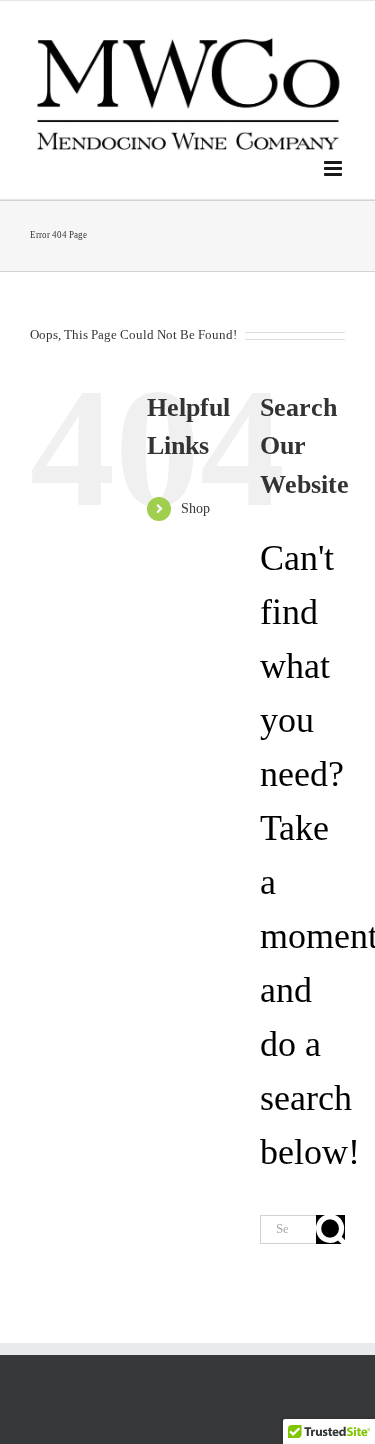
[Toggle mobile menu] (334, 168)
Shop (195, 508)
